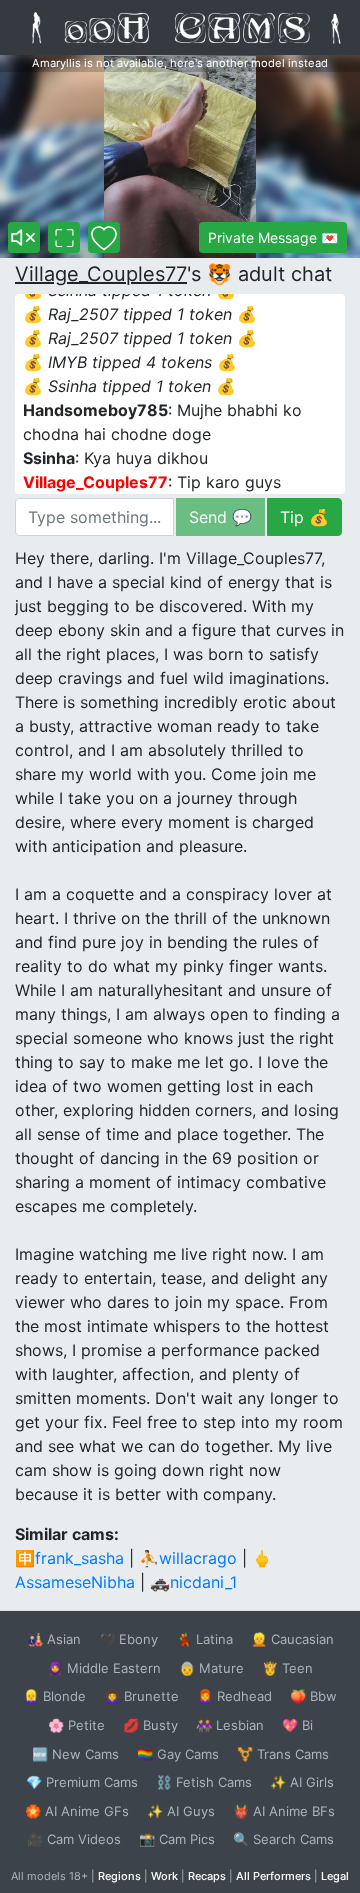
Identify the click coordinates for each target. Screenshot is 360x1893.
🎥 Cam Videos (74, 1839)
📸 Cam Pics (177, 1839)
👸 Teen (287, 1668)
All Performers (273, 1876)
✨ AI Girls (302, 1782)
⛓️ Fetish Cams (204, 1782)
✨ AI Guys (181, 1811)
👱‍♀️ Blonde (54, 1696)
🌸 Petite (76, 1725)
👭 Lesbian (230, 1725)
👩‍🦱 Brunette (141, 1696)
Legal (335, 1876)
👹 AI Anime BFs (284, 1811)
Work (164, 1876)
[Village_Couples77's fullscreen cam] (64, 237)
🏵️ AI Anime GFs (77, 1811)
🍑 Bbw (313, 1696)
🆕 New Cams (75, 1754)
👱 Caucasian (292, 1639)
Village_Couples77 (101, 274)
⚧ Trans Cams (283, 1754)
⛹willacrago (188, 1558)
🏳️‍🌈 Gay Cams (178, 1754)
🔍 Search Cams (283, 1839)
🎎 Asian (54, 1639)
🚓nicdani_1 (193, 1582)
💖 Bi (297, 1725)
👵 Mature (211, 1668)
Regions (119, 1876)
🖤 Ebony (128, 1639)
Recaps (207, 1876)
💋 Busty (150, 1725)
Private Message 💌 (273, 237)
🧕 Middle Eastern (104, 1668)
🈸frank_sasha (69, 1558)
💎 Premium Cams (82, 1782)
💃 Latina (204, 1639)
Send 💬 (220, 517)
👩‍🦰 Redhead (234, 1696)
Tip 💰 (304, 517)
